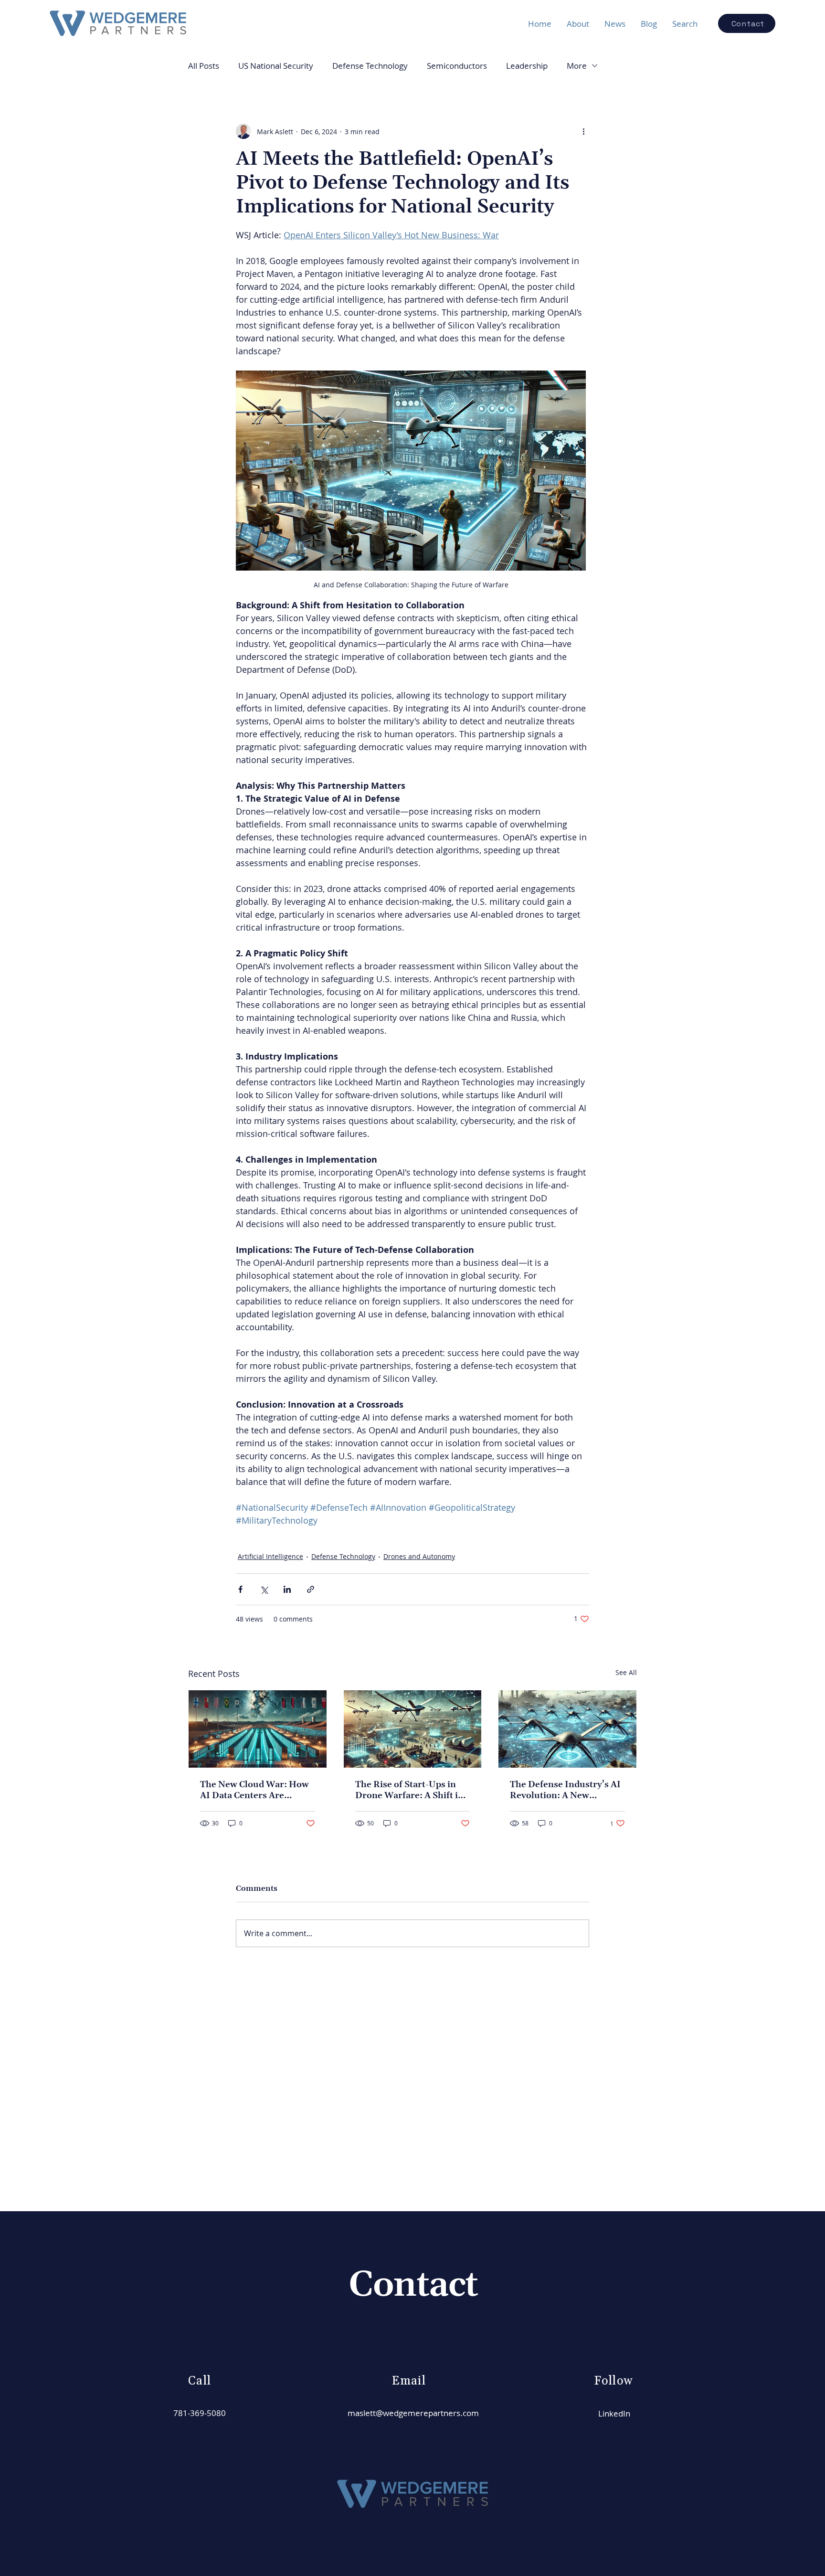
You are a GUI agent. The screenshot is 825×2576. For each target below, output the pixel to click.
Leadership (527, 66)
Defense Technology (370, 66)
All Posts (204, 66)
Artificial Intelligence (270, 1556)
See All (626, 1672)
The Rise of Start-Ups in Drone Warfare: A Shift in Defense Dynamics (409, 1790)
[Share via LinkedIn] (287, 1589)
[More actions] (583, 131)
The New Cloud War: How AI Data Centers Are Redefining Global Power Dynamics (254, 1790)
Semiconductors (457, 66)
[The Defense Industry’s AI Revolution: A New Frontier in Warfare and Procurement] (567, 1729)
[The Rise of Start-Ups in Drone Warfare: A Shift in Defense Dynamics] (413, 1729)
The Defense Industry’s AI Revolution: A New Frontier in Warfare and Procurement (565, 1790)
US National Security (276, 66)
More (577, 66)
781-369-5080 (200, 2413)
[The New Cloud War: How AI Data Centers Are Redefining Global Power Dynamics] (258, 1729)
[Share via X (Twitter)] (264, 1589)
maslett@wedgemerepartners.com (413, 2413)
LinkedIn (614, 2413)
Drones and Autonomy (419, 1556)
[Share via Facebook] (240, 1589)
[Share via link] (311, 1589)
